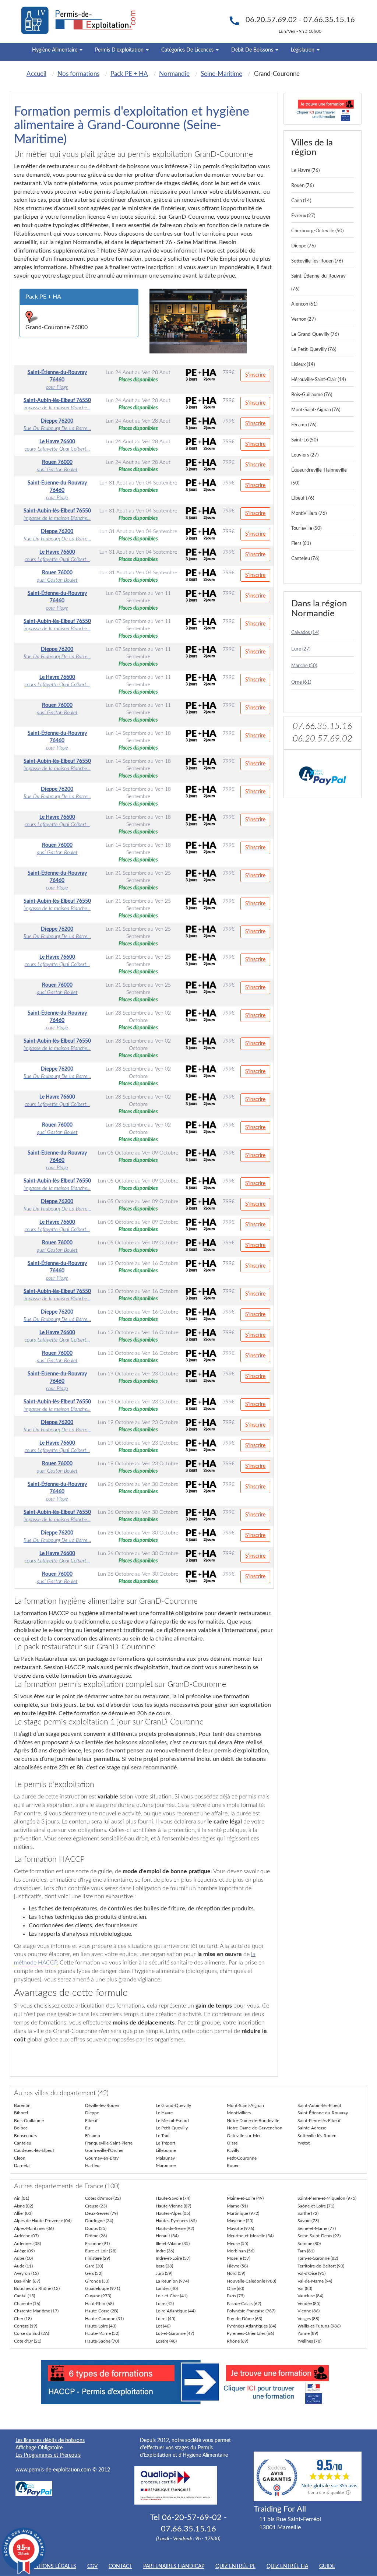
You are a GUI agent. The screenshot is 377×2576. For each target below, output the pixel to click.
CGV (92, 2566)
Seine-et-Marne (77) (317, 2228)
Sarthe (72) (308, 2213)
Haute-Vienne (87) (173, 2206)
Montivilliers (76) (309, 513)
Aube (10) (23, 2258)
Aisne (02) (24, 2206)
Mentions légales (51, 2566)
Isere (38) (164, 2266)
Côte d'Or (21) (28, 2341)
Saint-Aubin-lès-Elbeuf (319, 2105)
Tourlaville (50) (306, 528)
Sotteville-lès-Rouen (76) (317, 261)
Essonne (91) (97, 2244)
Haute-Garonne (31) (104, 2319)
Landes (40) (167, 2288)
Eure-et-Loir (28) (101, 2251)
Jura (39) (164, 2273)
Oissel (233, 2143)
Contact (120, 2566)
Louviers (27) (305, 455)
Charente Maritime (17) (36, 2311)
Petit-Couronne (242, 2158)
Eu (88, 2128)
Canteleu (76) (305, 559)
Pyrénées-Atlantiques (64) (251, 2326)
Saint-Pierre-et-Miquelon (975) (327, 2198)
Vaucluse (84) (310, 2296)
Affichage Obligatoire (39, 2448)
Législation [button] (303, 50)
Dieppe (92, 2113)
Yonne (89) (308, 2333)
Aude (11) (23, 2266)
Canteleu (23, 2143)
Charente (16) (27, 2304)
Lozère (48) (166, 2341)
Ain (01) (22, 2198)
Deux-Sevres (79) (101, 2213)
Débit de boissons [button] (253, 50)
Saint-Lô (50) (304, 440)
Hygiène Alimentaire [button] (55, 50)
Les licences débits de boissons (50, 2441)
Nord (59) (236, 2273)
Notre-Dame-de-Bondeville (253, 2121)
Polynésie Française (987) (251, 2311)
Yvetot (304, 2143)
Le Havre (164, 2113)
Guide (327, 2566)
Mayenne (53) (240, 2221)
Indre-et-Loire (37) (173, 2258)
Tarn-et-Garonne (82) (318, 2258)
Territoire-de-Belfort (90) (321, 2266)
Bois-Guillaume (29, 2121)
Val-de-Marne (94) (315, 2281)
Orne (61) (301, 682)
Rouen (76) (302, 186)
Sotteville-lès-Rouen (317, 2136)
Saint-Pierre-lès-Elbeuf (319, 2121)
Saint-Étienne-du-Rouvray (323, 2113)
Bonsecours (25, 2136)
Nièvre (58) (237, 2266)
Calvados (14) (305, 633)
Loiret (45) (165, 2319)
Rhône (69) (237, 2341)
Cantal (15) (24, 2296)
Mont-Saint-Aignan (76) (316, 410)
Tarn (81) (306, 2251)
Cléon (20, 2158)
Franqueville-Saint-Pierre (109, 2143)
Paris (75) (236, 2296)
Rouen (233, 2166)
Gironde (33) (97, 2281)
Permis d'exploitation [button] (120, 50)
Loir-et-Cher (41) (172, 2296)
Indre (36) (165, 2251)
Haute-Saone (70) (102, 2341)
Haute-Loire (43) (101, 2326)
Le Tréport (165, 2143)
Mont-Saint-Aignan (245, 2105)
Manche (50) (304, 666)
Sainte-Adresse (312, 2128)
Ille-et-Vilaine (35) (173, 2244)
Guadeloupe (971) (103, 2288)
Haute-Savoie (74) (173, 2198)
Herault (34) (167, 2236)
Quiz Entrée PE (235, 2566)
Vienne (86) (309, 2311)
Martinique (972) (243, 2213)
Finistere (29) (98, 2258)
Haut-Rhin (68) (99, 2304)
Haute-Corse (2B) (102, 2311)
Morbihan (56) (241, 2251)
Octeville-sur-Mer (244, 2136)
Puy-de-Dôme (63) (244, 2319)
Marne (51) (237, 2206)
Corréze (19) (26, 2326)
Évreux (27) (303, 216)
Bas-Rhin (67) (27, 2281)
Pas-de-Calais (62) (244, 2304)
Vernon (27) (303, 319)
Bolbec (21, 2128)
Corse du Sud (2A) (31, 2333)
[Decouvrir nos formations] (323, 109)
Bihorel (21, 2113)
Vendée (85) (309, 2304)
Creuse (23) (96, 2206)
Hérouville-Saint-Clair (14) (318, 380)
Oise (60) (235, 2288)
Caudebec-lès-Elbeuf (34, 2150)
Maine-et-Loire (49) (245, 2198)
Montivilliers (239, 2113)
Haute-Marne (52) (102, 2333)
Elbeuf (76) (303, 498)
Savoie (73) (308, 2221)
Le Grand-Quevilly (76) (315, 334)
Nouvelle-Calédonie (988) (251, 2281)
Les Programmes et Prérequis (48, 2455)
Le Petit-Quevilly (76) (314, 350)
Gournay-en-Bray (102, 2158)
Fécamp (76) (304, 425)
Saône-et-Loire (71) (316, 2206)
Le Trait (163, 2136)
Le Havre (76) (305, 171)
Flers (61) (301, 544)
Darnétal (22, 2166)
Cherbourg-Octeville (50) (317, 231)
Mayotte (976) (240, 2228)
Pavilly (233, 2150)
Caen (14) (301, 201)
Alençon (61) (304, 304)
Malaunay (165, 2158)
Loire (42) (165, 2304)
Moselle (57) (239, 2258)
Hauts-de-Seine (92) (175, 2228)
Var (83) (305, 2288)
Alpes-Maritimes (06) (34, 2228)
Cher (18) (23, 2319)
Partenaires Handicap (174, 2566)
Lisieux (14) (303, 365)
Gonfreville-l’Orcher (104, 2150)
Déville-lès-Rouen (102, 2105)
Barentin (22, 2105)
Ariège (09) (24, 2251)
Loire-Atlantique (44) (176, 2311)
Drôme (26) (96, 2236)
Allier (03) (23, 2213)
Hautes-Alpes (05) (173, 2213)
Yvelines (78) (309, 2341)
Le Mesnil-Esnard (172, 2121)
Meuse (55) (237, 2244)
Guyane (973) (98, 2296)
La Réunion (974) (172, 2281)
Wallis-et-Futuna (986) (319, 2326)
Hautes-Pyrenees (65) (176, 2221)
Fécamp (93, 2136)
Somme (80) (309, 2244)
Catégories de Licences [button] (188, 50)
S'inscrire (255, 375)
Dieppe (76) (303, 246)
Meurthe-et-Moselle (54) (250, 2236)
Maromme (166, 2166)
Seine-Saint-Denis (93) (319, 2236)
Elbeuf (91, 2121)
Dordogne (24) (99, 2221)
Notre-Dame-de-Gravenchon (255, 2128)
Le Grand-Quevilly (173, 2105)
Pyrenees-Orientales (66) (250, 2333)
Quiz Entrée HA (287, 2566)
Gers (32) (94, 2273)
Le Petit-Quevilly (172, 2128)
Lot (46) (163, 2326)
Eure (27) (301, 649)
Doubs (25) (96, 2228)
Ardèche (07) (26, 2236)
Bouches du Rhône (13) (37, 2288)
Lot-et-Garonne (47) (175, 2333)
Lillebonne (166, 2150)
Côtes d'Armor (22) (103, 2198)
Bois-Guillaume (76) (312, 395)
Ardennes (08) (27, 2244)
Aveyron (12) (26, 2273)
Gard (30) (94, 2266)
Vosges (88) (308, 2319)
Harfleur (93, 2166)
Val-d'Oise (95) (311, 2273)
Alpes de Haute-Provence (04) (43, 2221)
